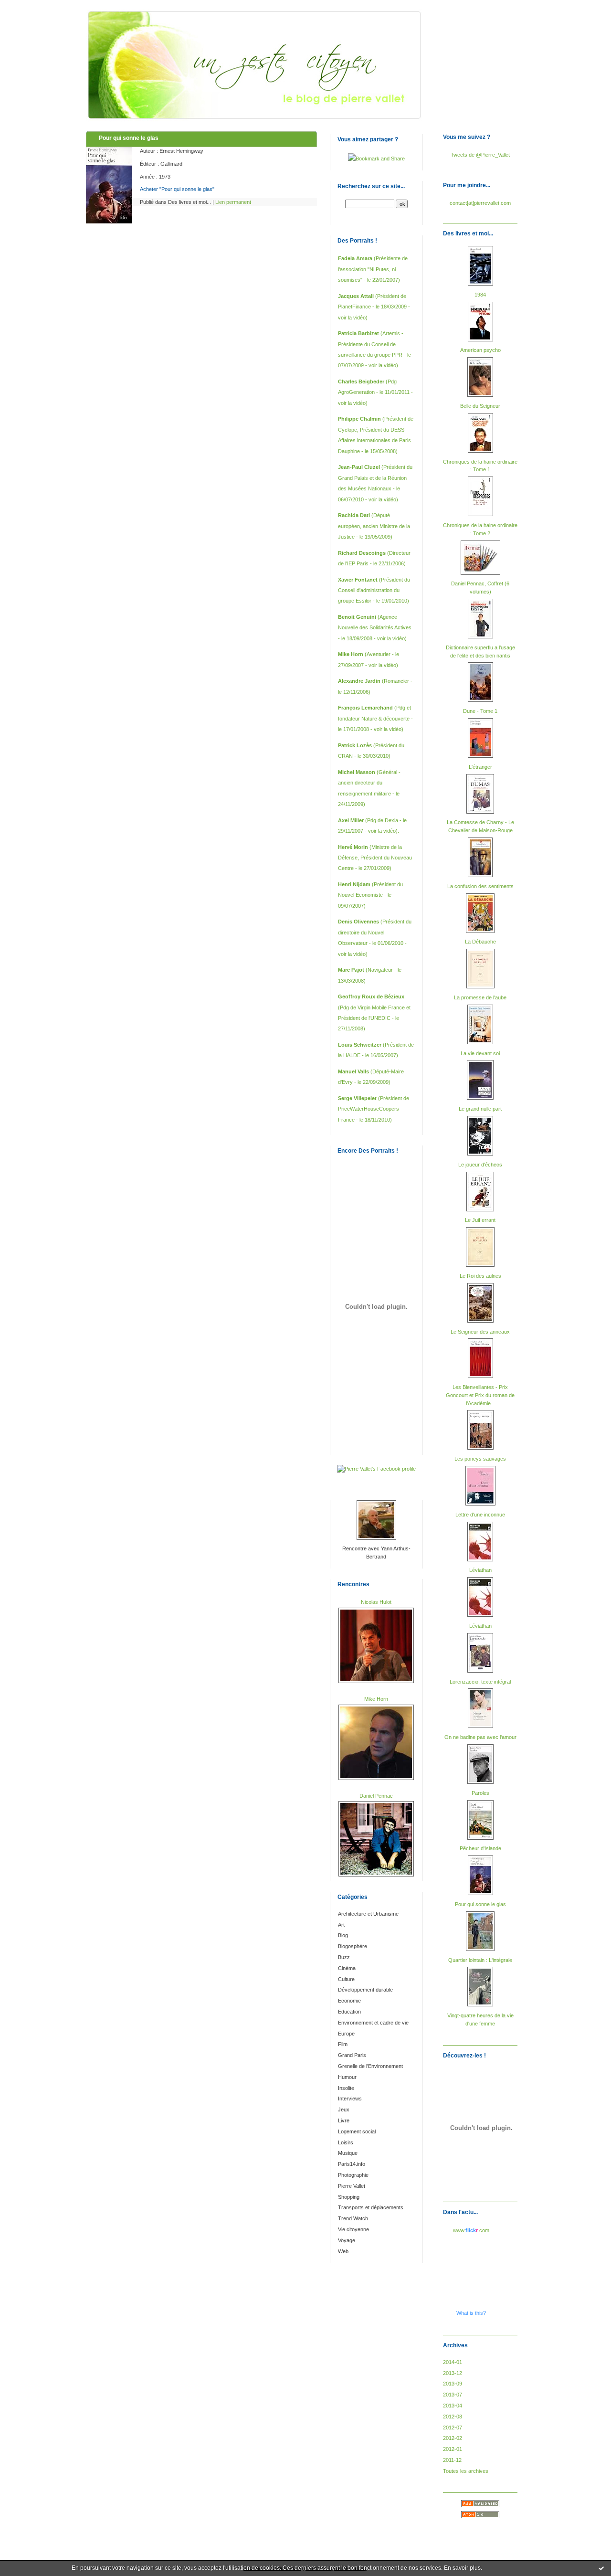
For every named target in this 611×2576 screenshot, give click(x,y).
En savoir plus (462, 2568)
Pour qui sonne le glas (480, 1904)
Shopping (349, 2197)
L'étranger (480, 767)
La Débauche (480, 942)
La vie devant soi (480, 1053)
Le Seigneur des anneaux (480, 1332)
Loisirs (346, 2142)
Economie (349, 2001)
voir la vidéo (352, 318)
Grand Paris (352, 2055)
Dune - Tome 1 (480, 711)
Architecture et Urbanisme (368, 1914)
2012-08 (453, 2417)
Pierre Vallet (352, 2186)
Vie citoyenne (353, 2229)
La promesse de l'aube (480, 997)
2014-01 (453, 2362)
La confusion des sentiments (480, 886)
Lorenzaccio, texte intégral (480, 1682)
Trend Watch (353, 2218)
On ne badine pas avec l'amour (480, 1737)
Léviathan (480, 1570)
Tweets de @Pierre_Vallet (480, 155)
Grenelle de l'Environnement (370, 2066)
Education (349, 2012)
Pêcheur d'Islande (480, 1848)
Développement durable (365, 1990)
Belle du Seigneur (480, 406)
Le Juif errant (480, 1220)
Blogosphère (353, 1946)
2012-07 (453, 2428)
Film (343, 2044)
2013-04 (453, 2406)
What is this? (471, 2313)
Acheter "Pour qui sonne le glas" (177, 189)
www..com (471, 2230)
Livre (344, 2120)
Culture (346, 1979)
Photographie (353, 2175)
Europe (346, 2034)
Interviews (350, 2099)
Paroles (480, 1793)
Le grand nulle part (480, 1109)
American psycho (480, 350)
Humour (347, 2077)
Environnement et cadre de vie (373, 2023)
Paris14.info (352, 2164)
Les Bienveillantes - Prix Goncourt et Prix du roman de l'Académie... (480, 1395)
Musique (348, 2153)
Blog (343, 1935)
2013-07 (453, 2395)
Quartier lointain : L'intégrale (480, 1960)
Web (343, 2251)
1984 (480, 295)
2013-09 (453, 2384)
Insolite (346, 2088)
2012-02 (453, 2438)
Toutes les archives (466, 2471)
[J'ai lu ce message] (601, 2568)
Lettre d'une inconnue (480, 1515)
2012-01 (453, 2449)
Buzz (344, 1957)
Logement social (357, 2131)
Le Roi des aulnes (480, 1276)
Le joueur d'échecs (480, 1165)
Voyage (347, 2240)
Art (341, 1925)
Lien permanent (233, 202)
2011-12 (452, 2460)
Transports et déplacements (371, 2207)
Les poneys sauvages (480, 1459)
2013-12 (453, 2373)
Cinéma (347, 1968)
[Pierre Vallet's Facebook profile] (376, 1469)
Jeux (344, 2110)
